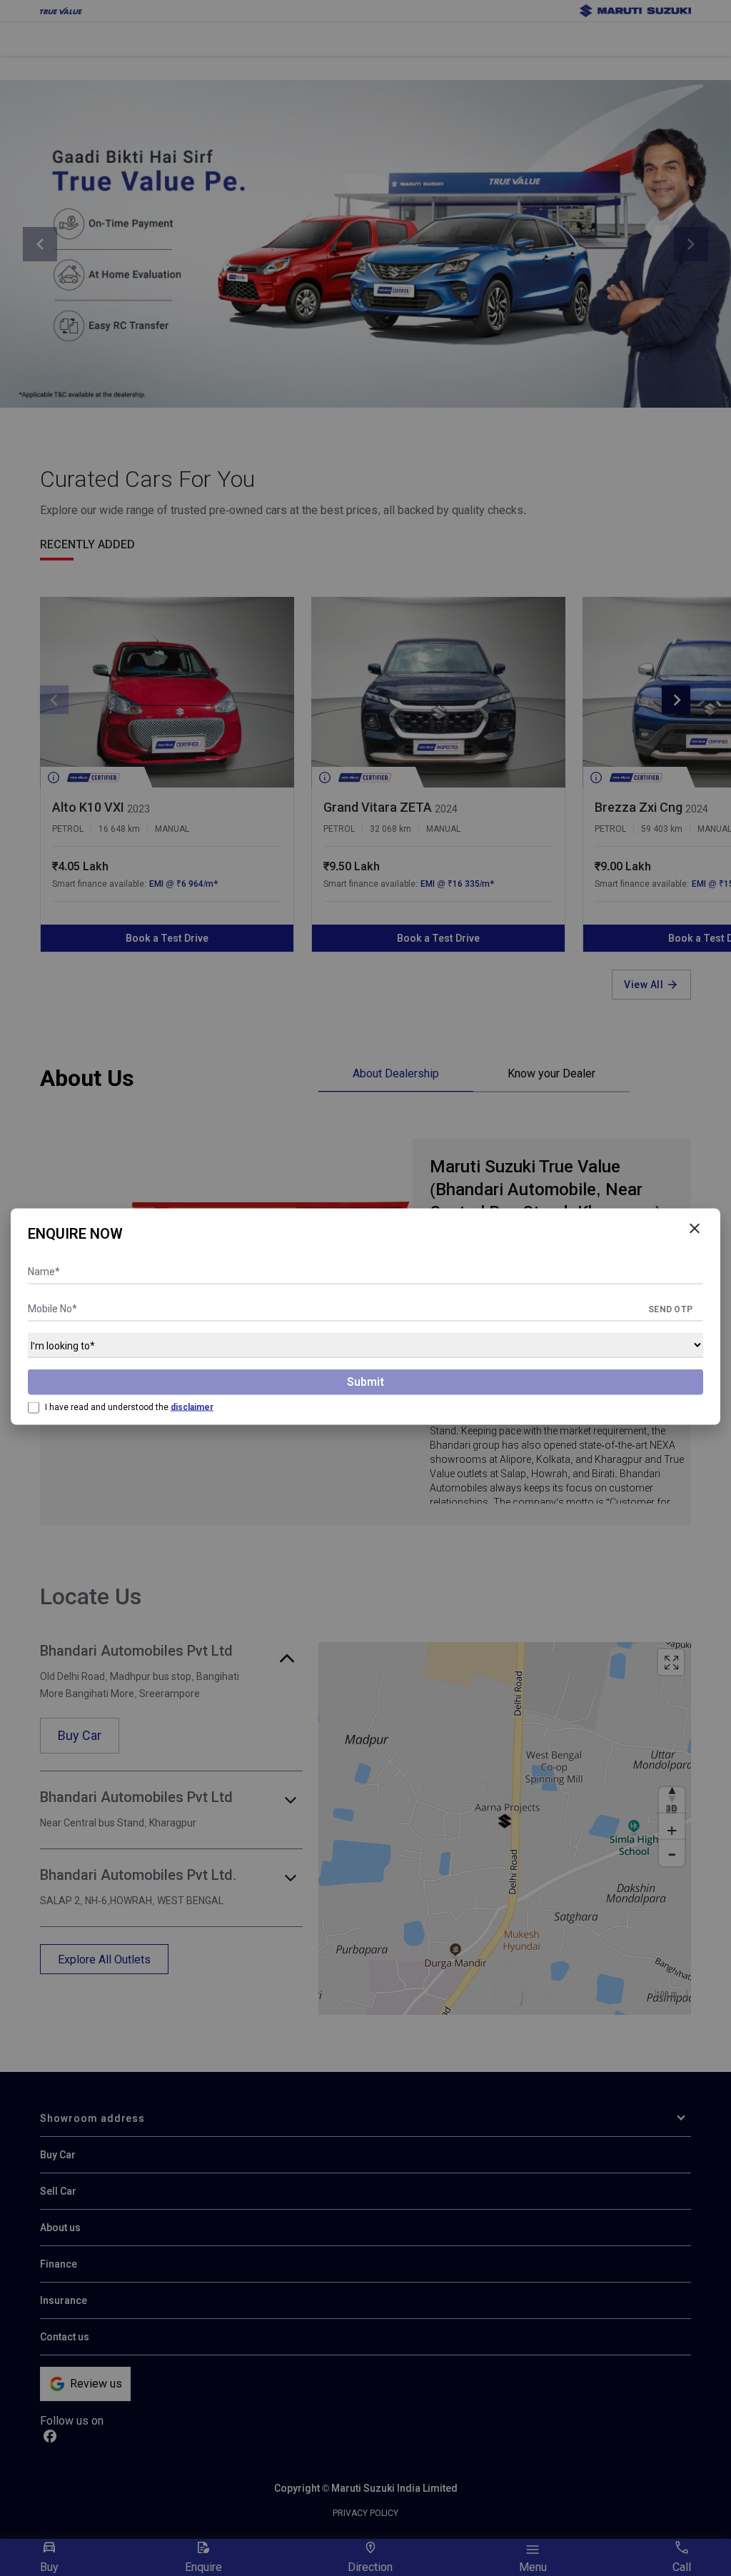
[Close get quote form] (695, 1229)
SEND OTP (670, 1309)
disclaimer (192, 1407)
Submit (365, 1382)
